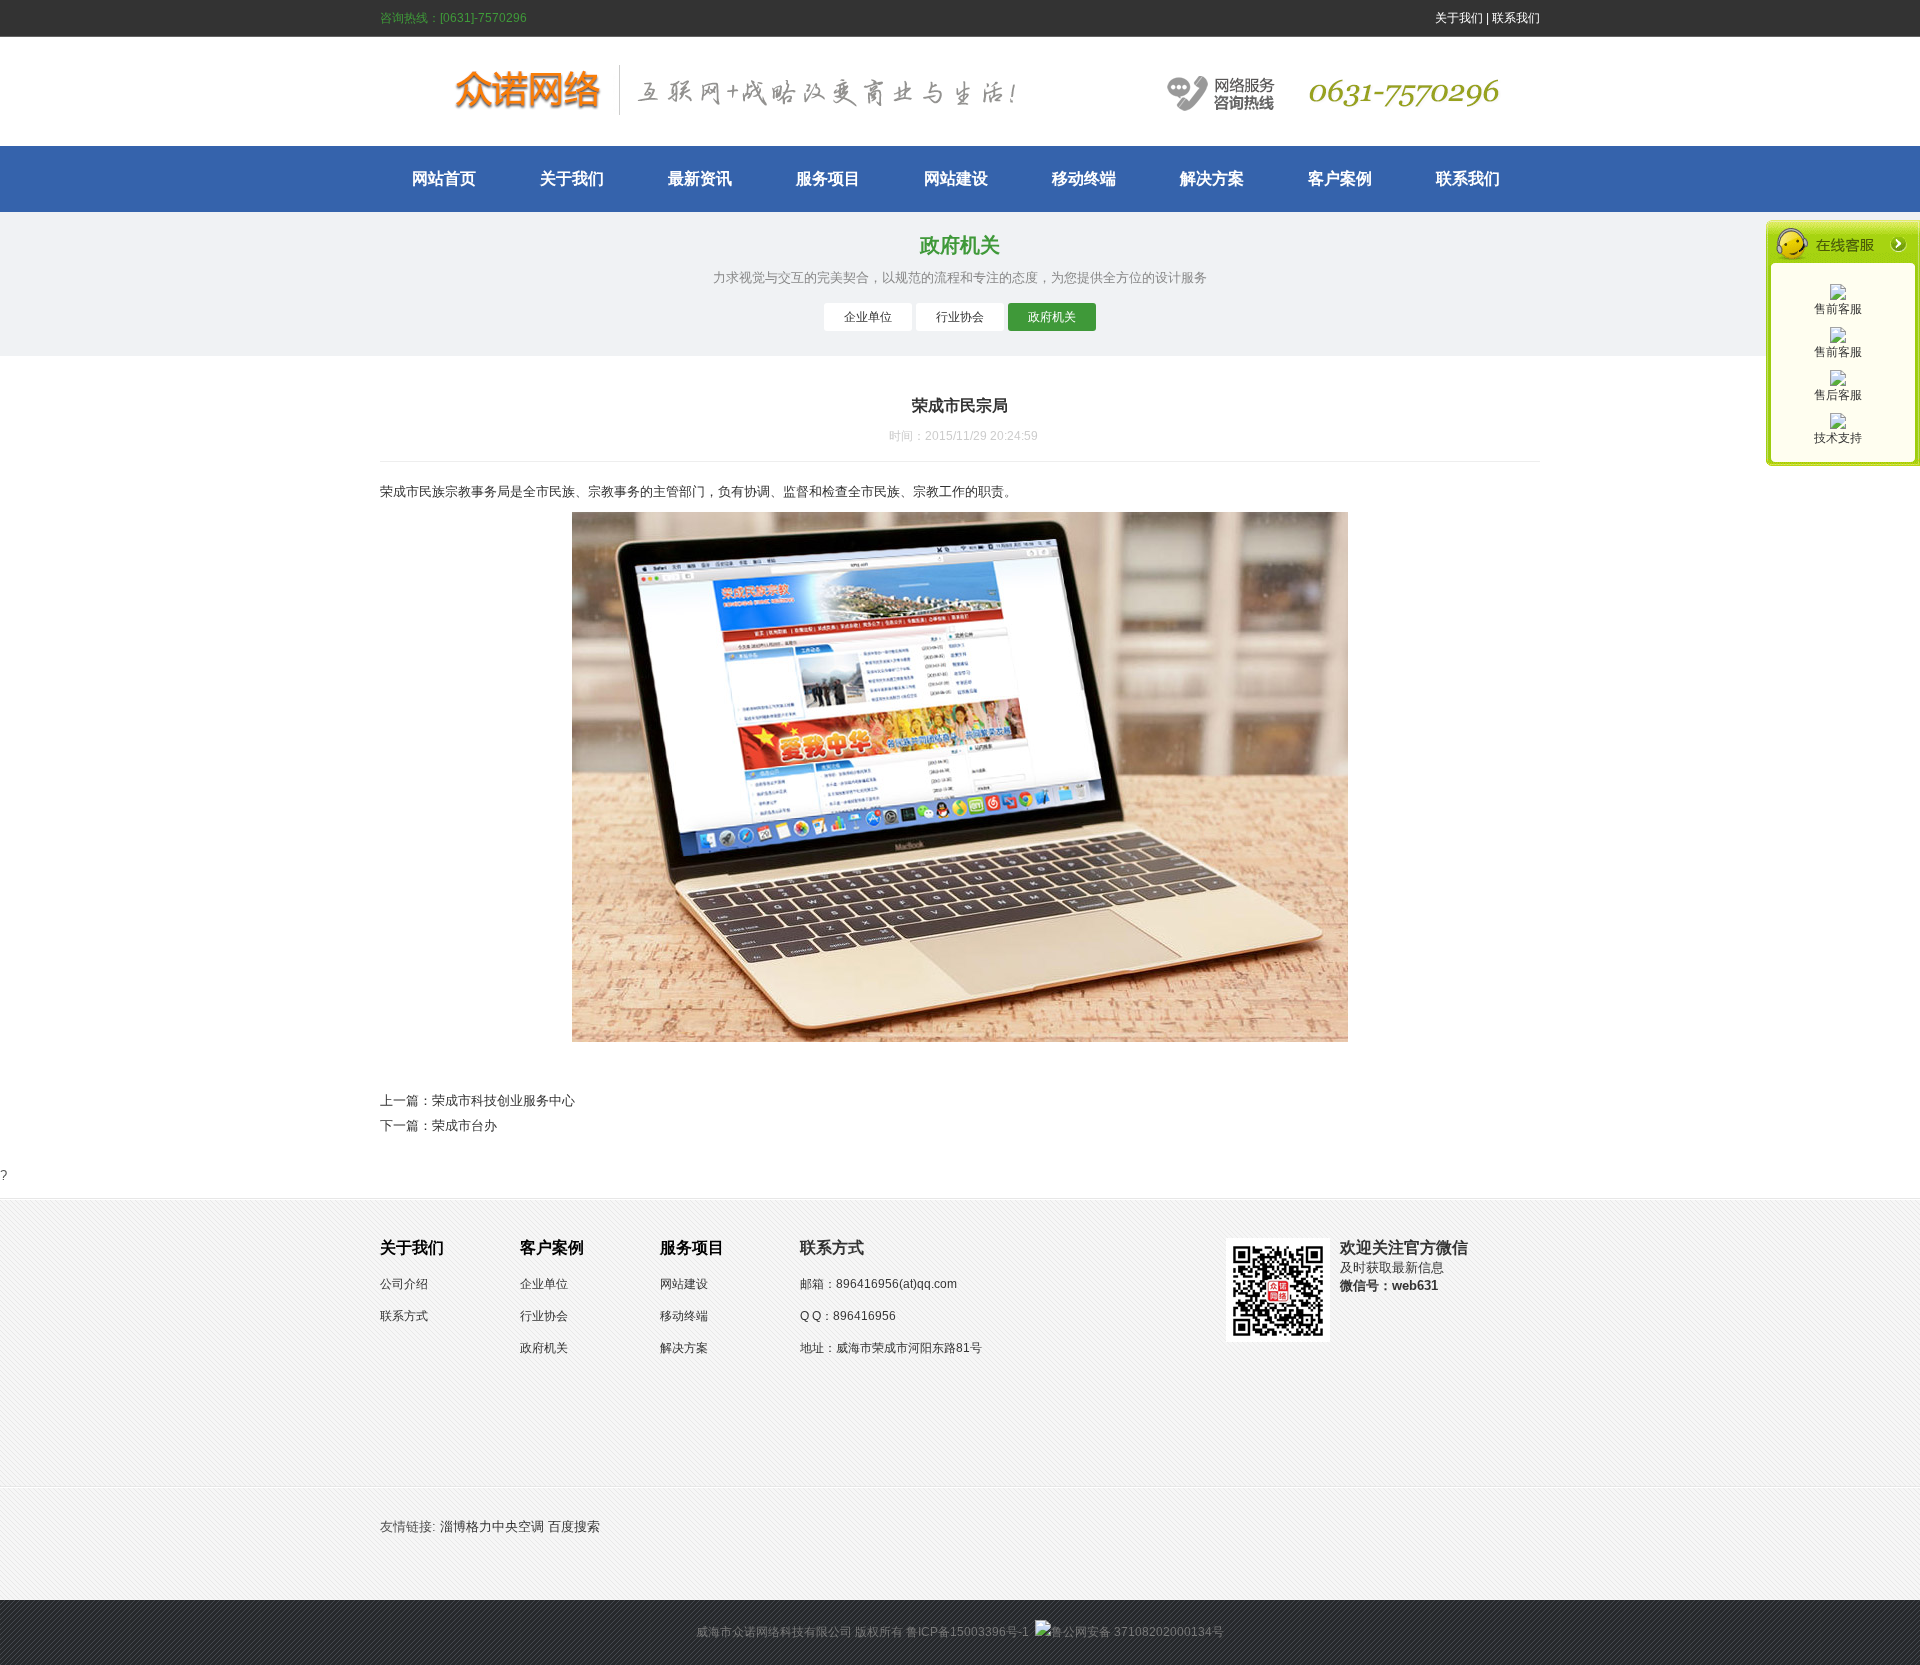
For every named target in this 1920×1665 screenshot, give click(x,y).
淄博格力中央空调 (492, 1526)
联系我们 (1516, 18)
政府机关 (1052, 317)
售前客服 (1838, 309)
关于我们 (1459, 18)
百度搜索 (574, 1526)
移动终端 (1084, 178)
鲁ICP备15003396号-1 (967, 1632)
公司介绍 (404, 1284)
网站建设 (956, 178)
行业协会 (960, 317)
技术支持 (1838, 438)
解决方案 (1212, 178)
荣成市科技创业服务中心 (503, 1100)
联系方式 (404, 1316)
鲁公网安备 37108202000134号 (1137, 1632)
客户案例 (1340, 178)
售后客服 (1838, 395)
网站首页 (444, 178)
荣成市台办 (464, 1125)
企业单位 (868, 317)
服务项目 (828, 178)
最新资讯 (700, 178)
